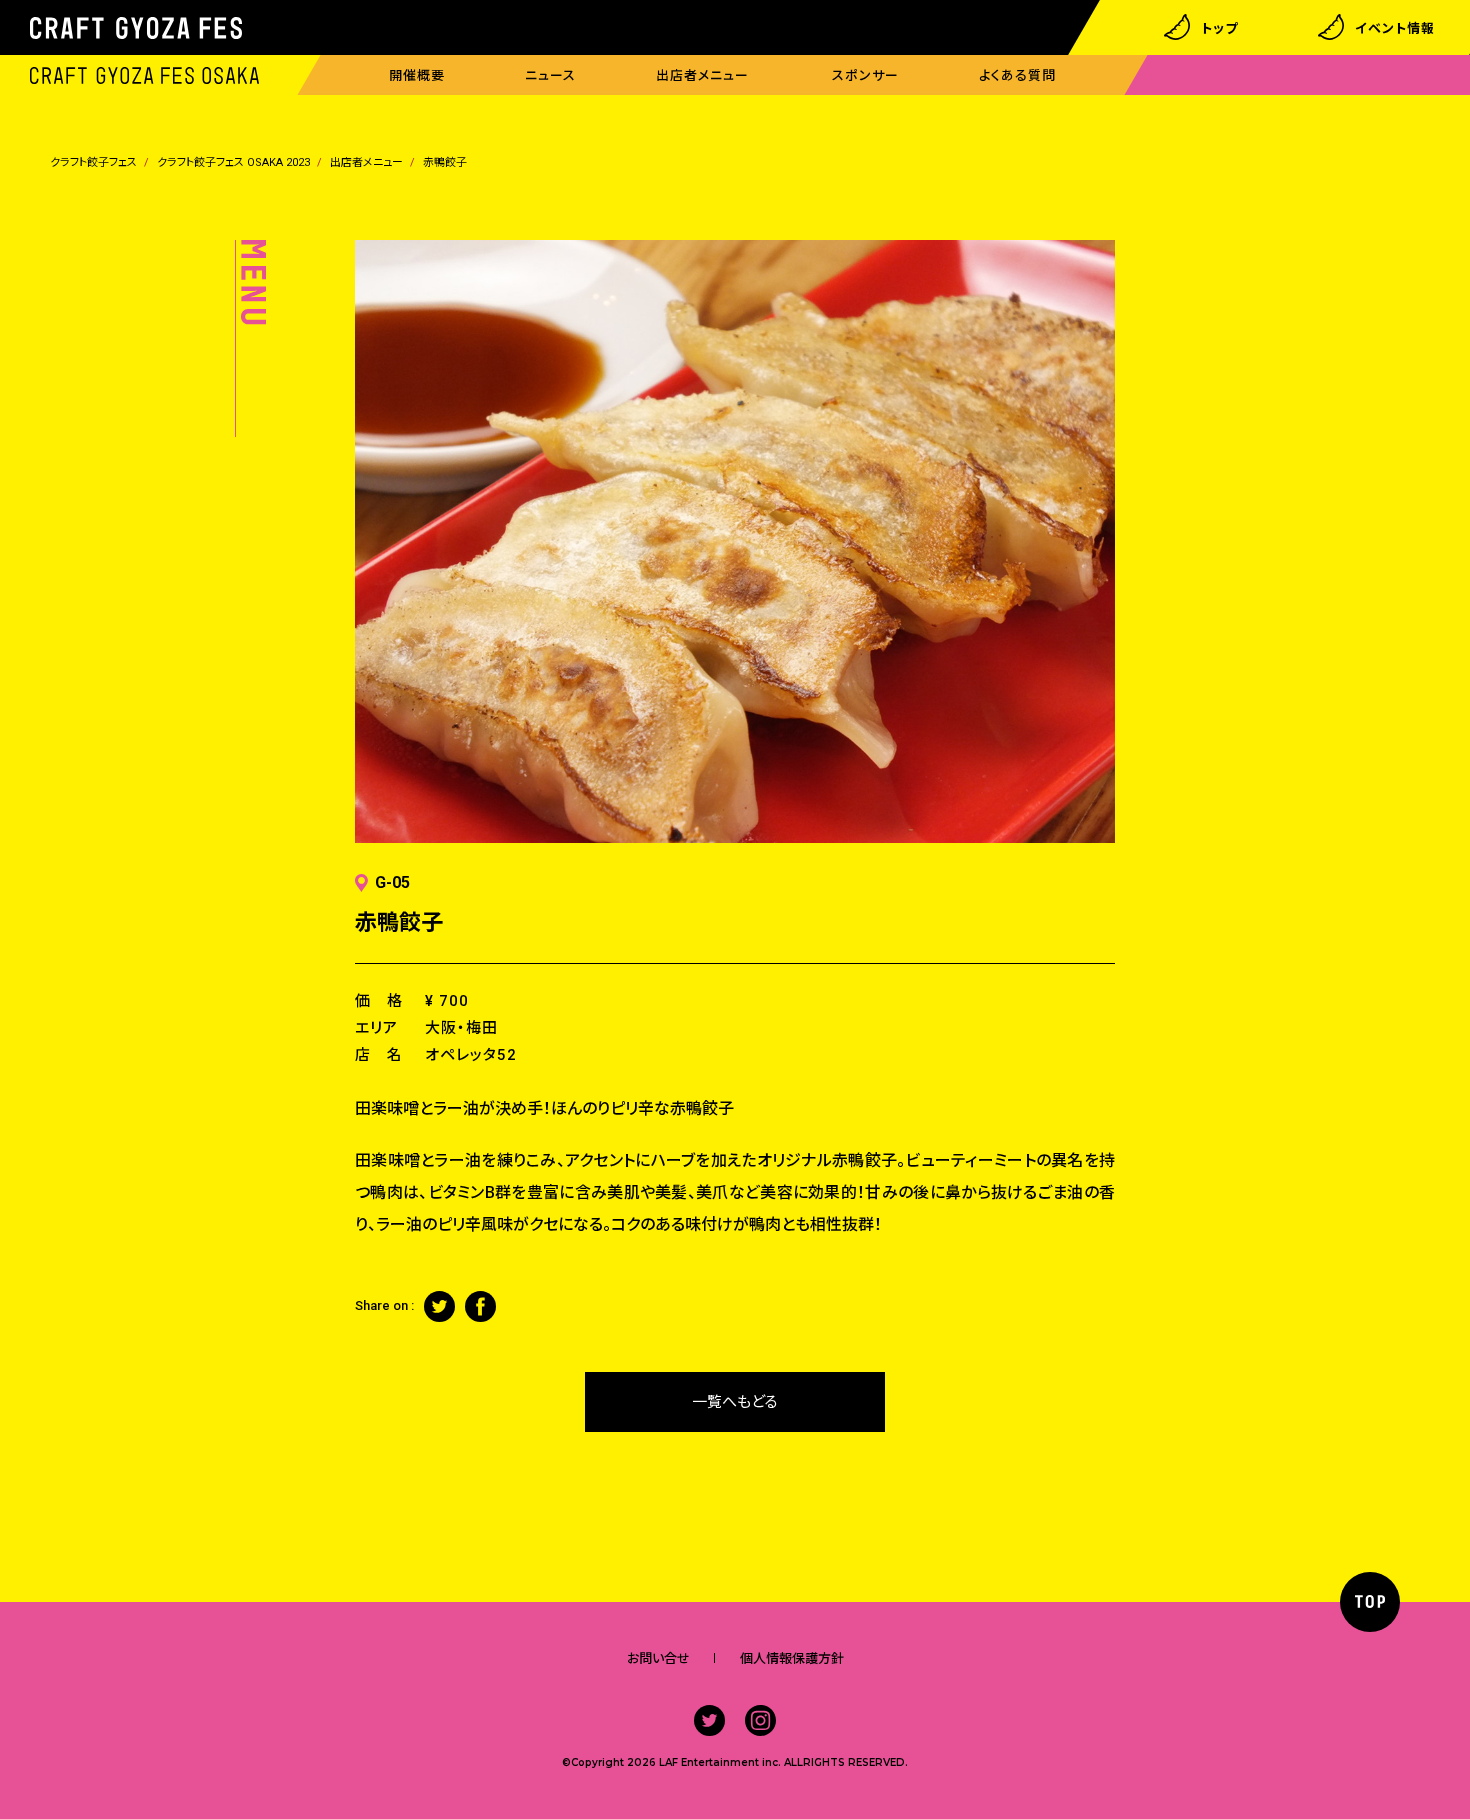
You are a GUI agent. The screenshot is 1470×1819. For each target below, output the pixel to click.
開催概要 (417, 75)
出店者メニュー (702, 75)
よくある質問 (1017, 75)
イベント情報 (1395, 27)
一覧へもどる (735, 1402)
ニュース (550, 75)
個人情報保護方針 (792, 1658)
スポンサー (865, 75)
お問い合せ (658, 1658)
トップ (1219, 27)
